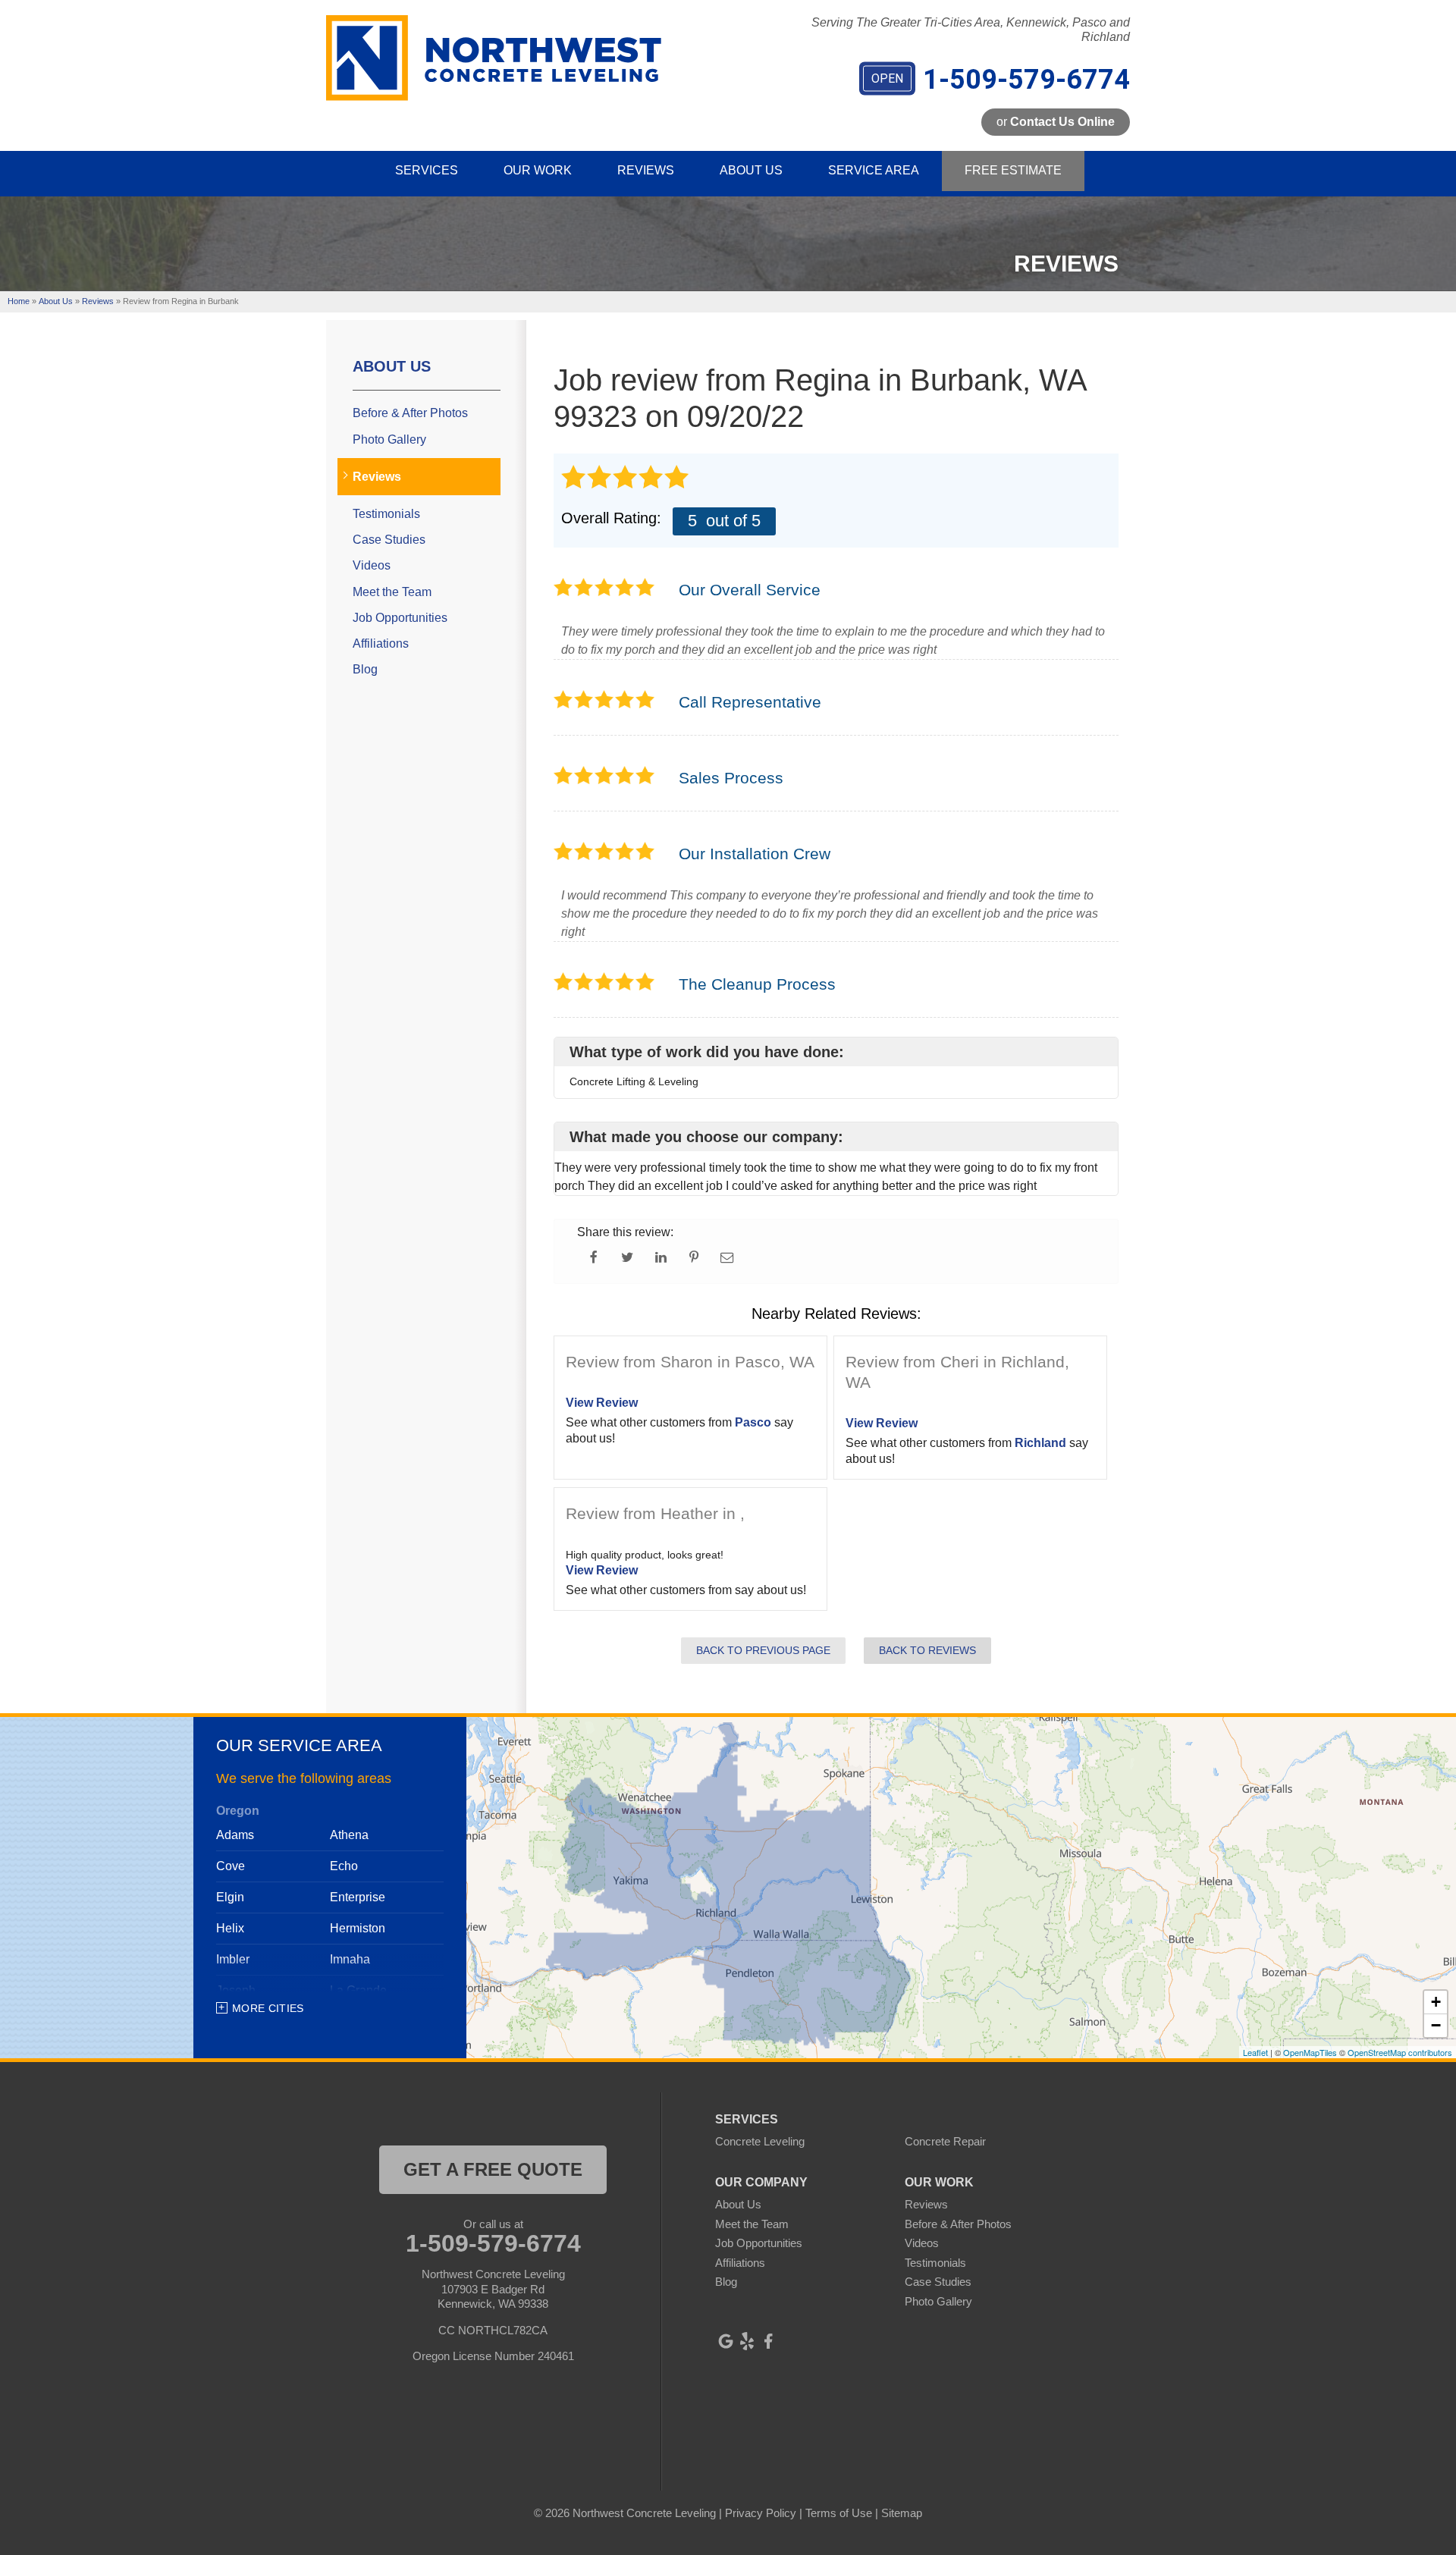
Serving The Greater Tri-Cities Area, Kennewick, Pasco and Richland (971, 30)
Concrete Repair (945, 2141)
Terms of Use (839, 2513)
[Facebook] (768, 2341)
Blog (365, 669)
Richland (1040, 1443)
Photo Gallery (389, 439)
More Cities (268, 2008)
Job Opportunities (400, 618)
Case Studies (389, 540)
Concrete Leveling (760, 2141)
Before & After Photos (410, 413)
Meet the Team (392, 592)
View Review (602, 1403)
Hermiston (358, 1928)
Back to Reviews (927, 1650)
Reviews (377, 477)
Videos (372, 565)
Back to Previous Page (763, 1650)
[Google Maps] (726, 2341)
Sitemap (902, 2513)
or (1056, 122)
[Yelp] (747, 2341)
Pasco (753, 1422)
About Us (392, 366)
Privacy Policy (761, 2513)
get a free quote (493, 2169)
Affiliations (381, 643)
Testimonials (386, 514)
